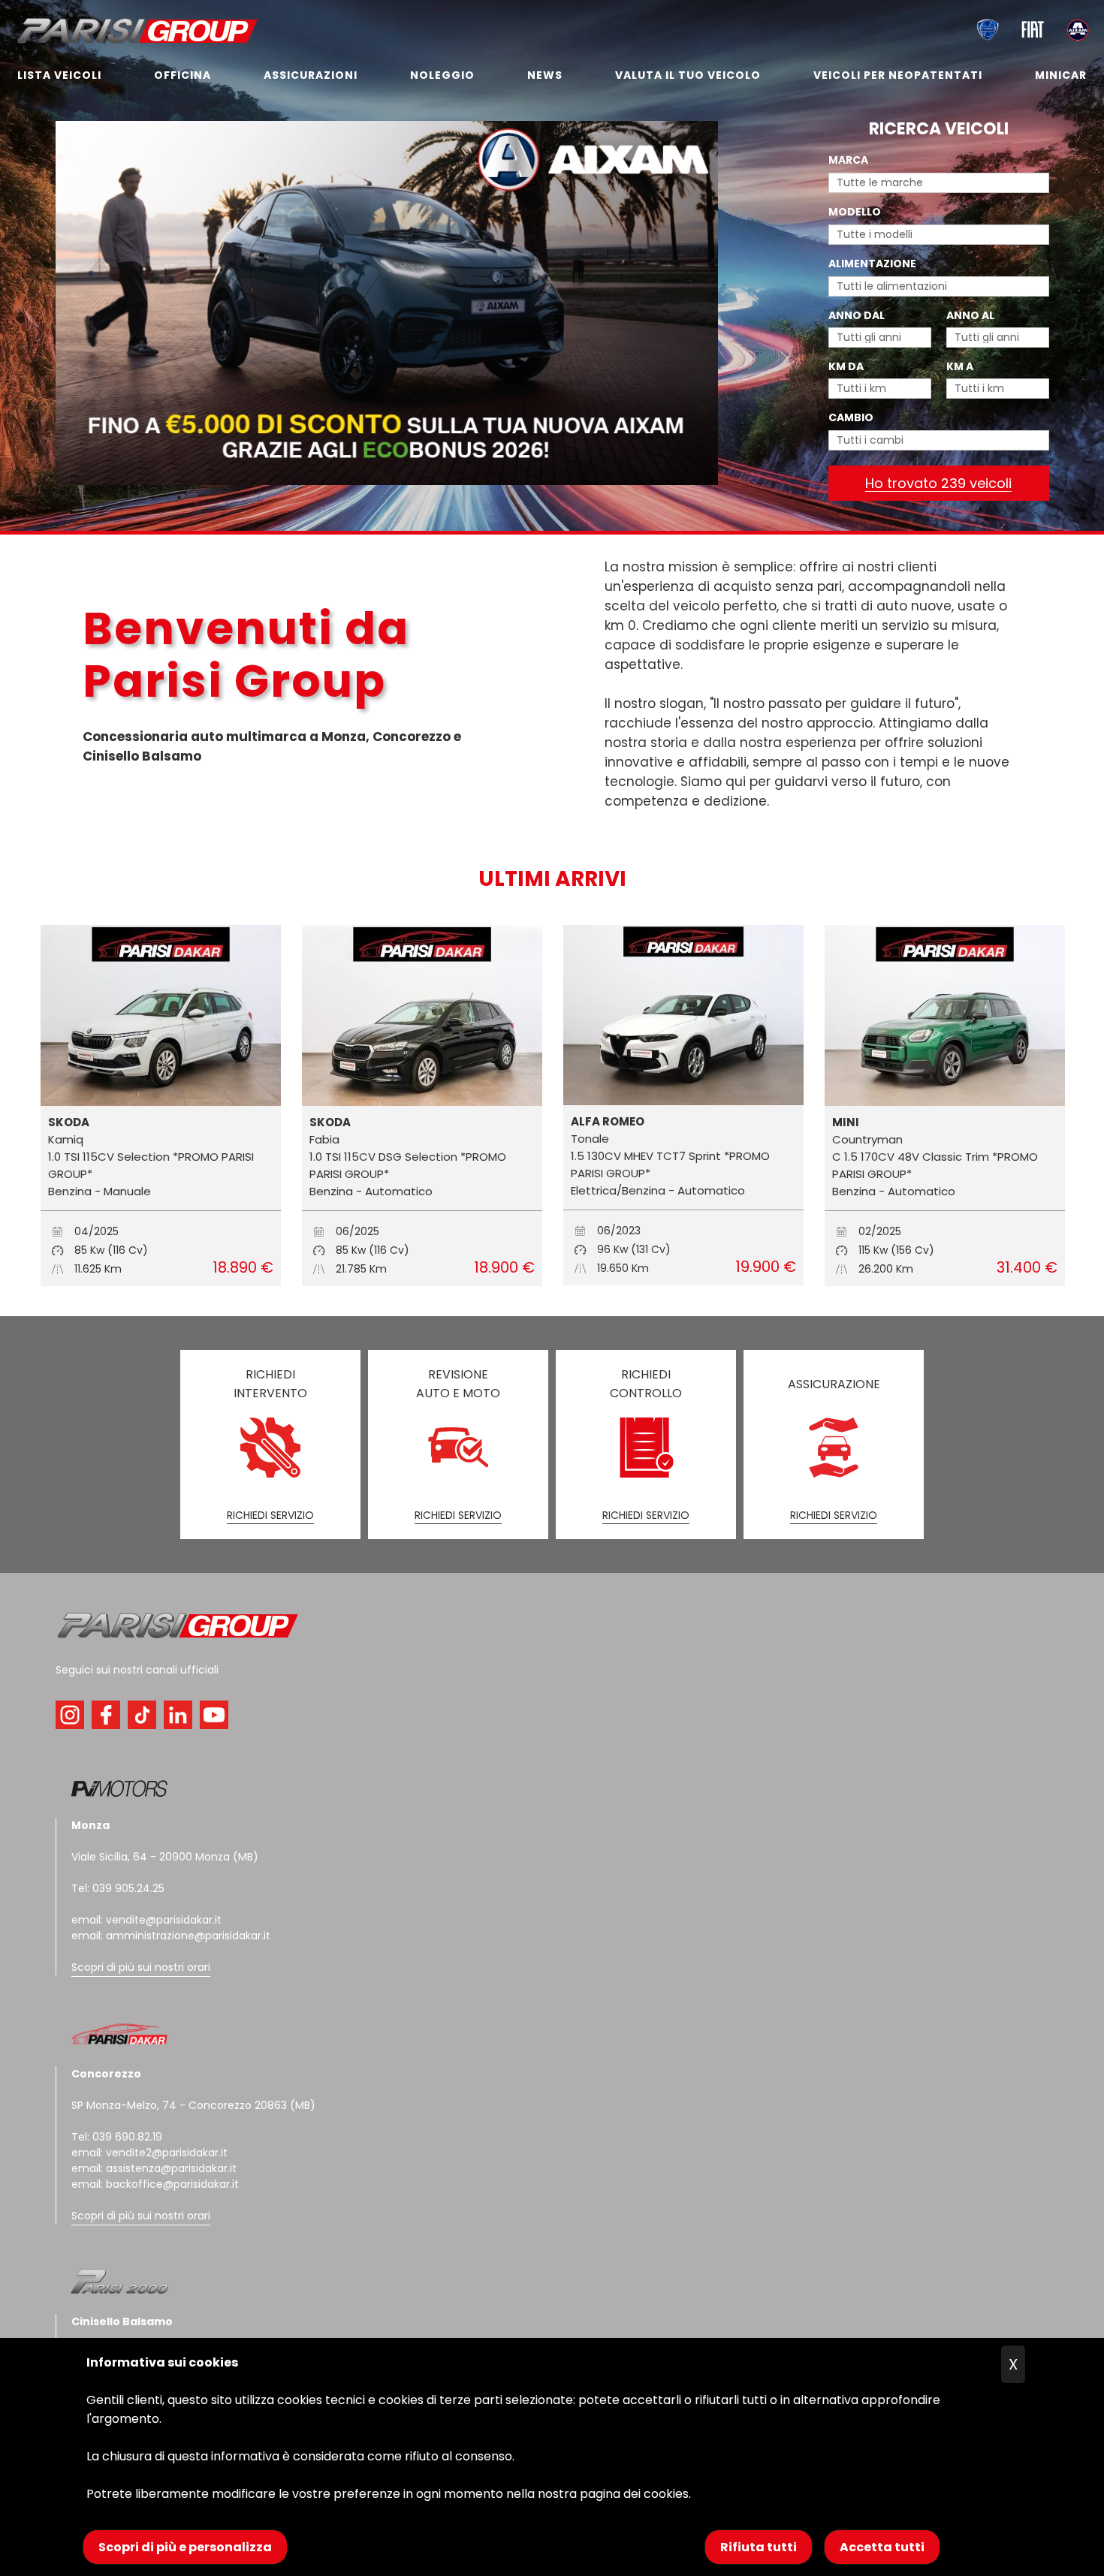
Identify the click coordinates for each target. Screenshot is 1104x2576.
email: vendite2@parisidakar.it (149, 2153)
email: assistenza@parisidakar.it (154, 2168)
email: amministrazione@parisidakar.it (171, 1936)
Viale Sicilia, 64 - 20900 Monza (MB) (165, 1857)
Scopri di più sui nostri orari (141, 1967)
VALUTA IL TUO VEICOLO (688, 75)
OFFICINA (182, 75)
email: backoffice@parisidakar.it (155, 2184)
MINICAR (1061, 75)
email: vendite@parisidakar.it (146, 1920)
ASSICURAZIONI (311, 75)
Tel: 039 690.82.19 (117, 2137)
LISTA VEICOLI (59, 75)
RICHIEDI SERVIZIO (270, 1515)
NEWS (545, 75)
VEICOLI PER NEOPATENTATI (898, 75)
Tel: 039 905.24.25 (118, 1888)
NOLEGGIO (442, 75)
